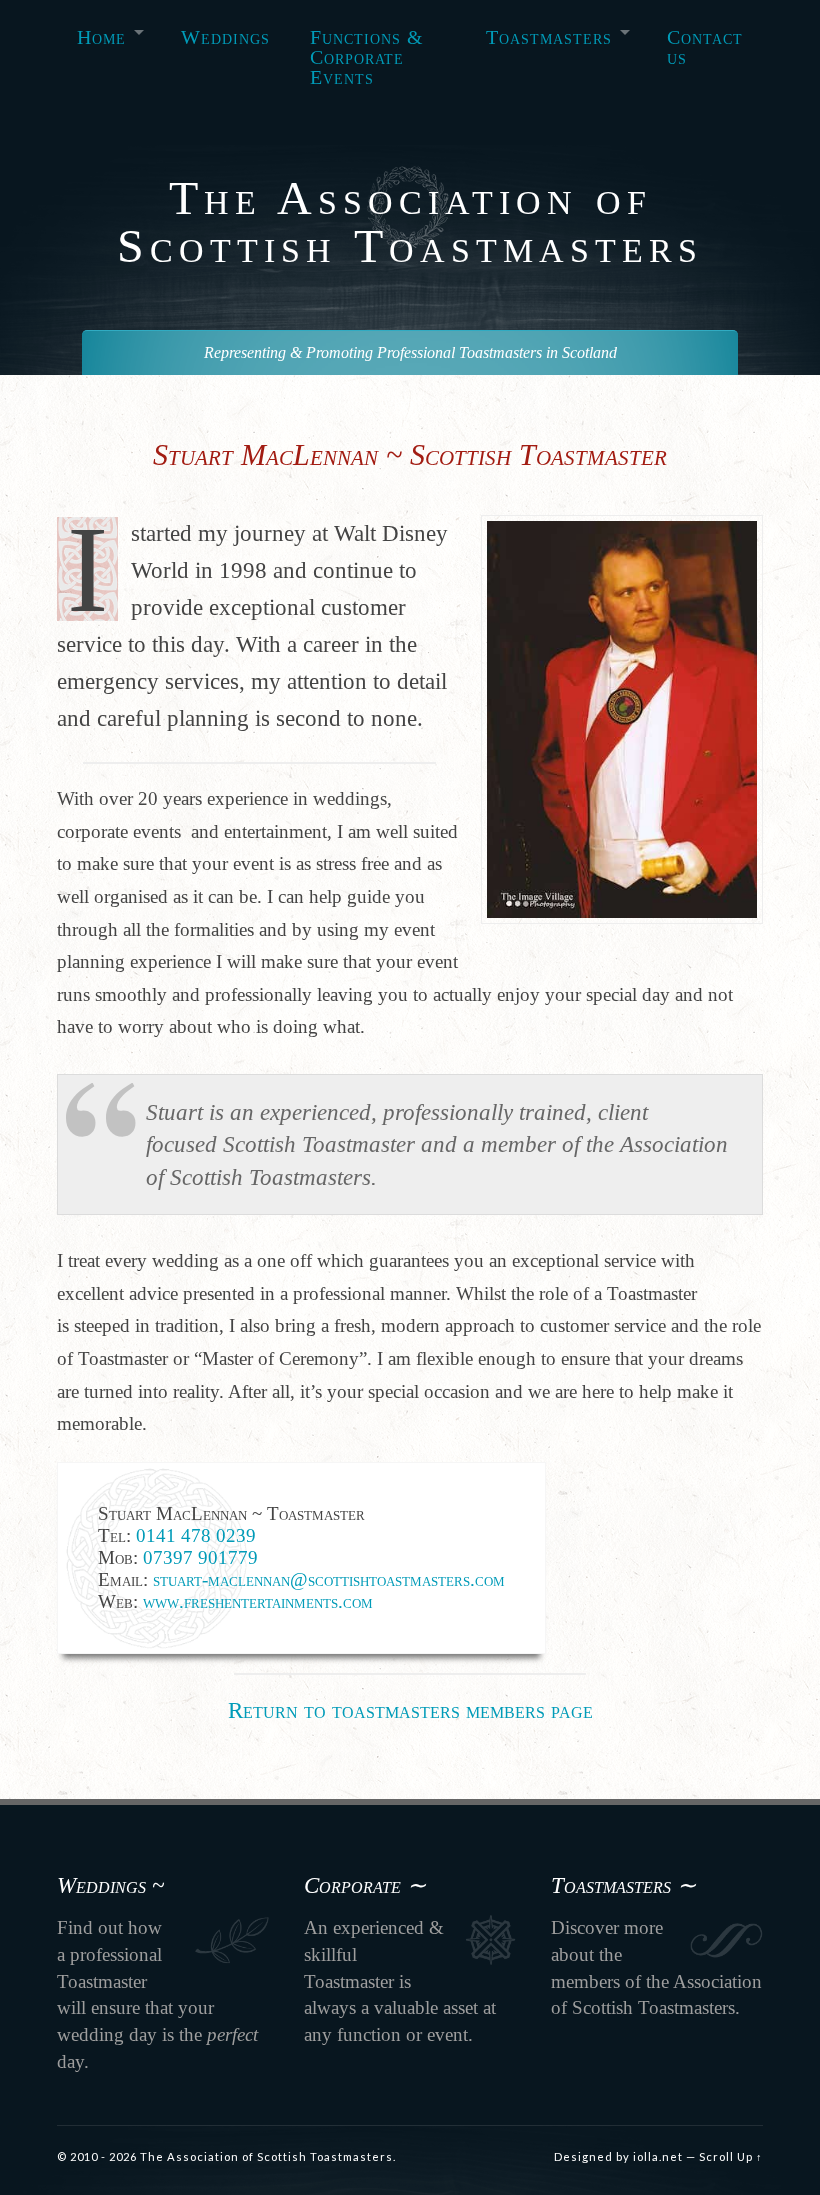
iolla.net (658, 2156)
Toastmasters (549, 37)
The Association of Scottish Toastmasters (410, 221)
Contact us (705, 47)
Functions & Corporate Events (367, 57)
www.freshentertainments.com (258, 1601)
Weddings (225, 37)
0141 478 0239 (196, 1535)
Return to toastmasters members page (410, 1710)
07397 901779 (200, 1557)
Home (101, 37)
